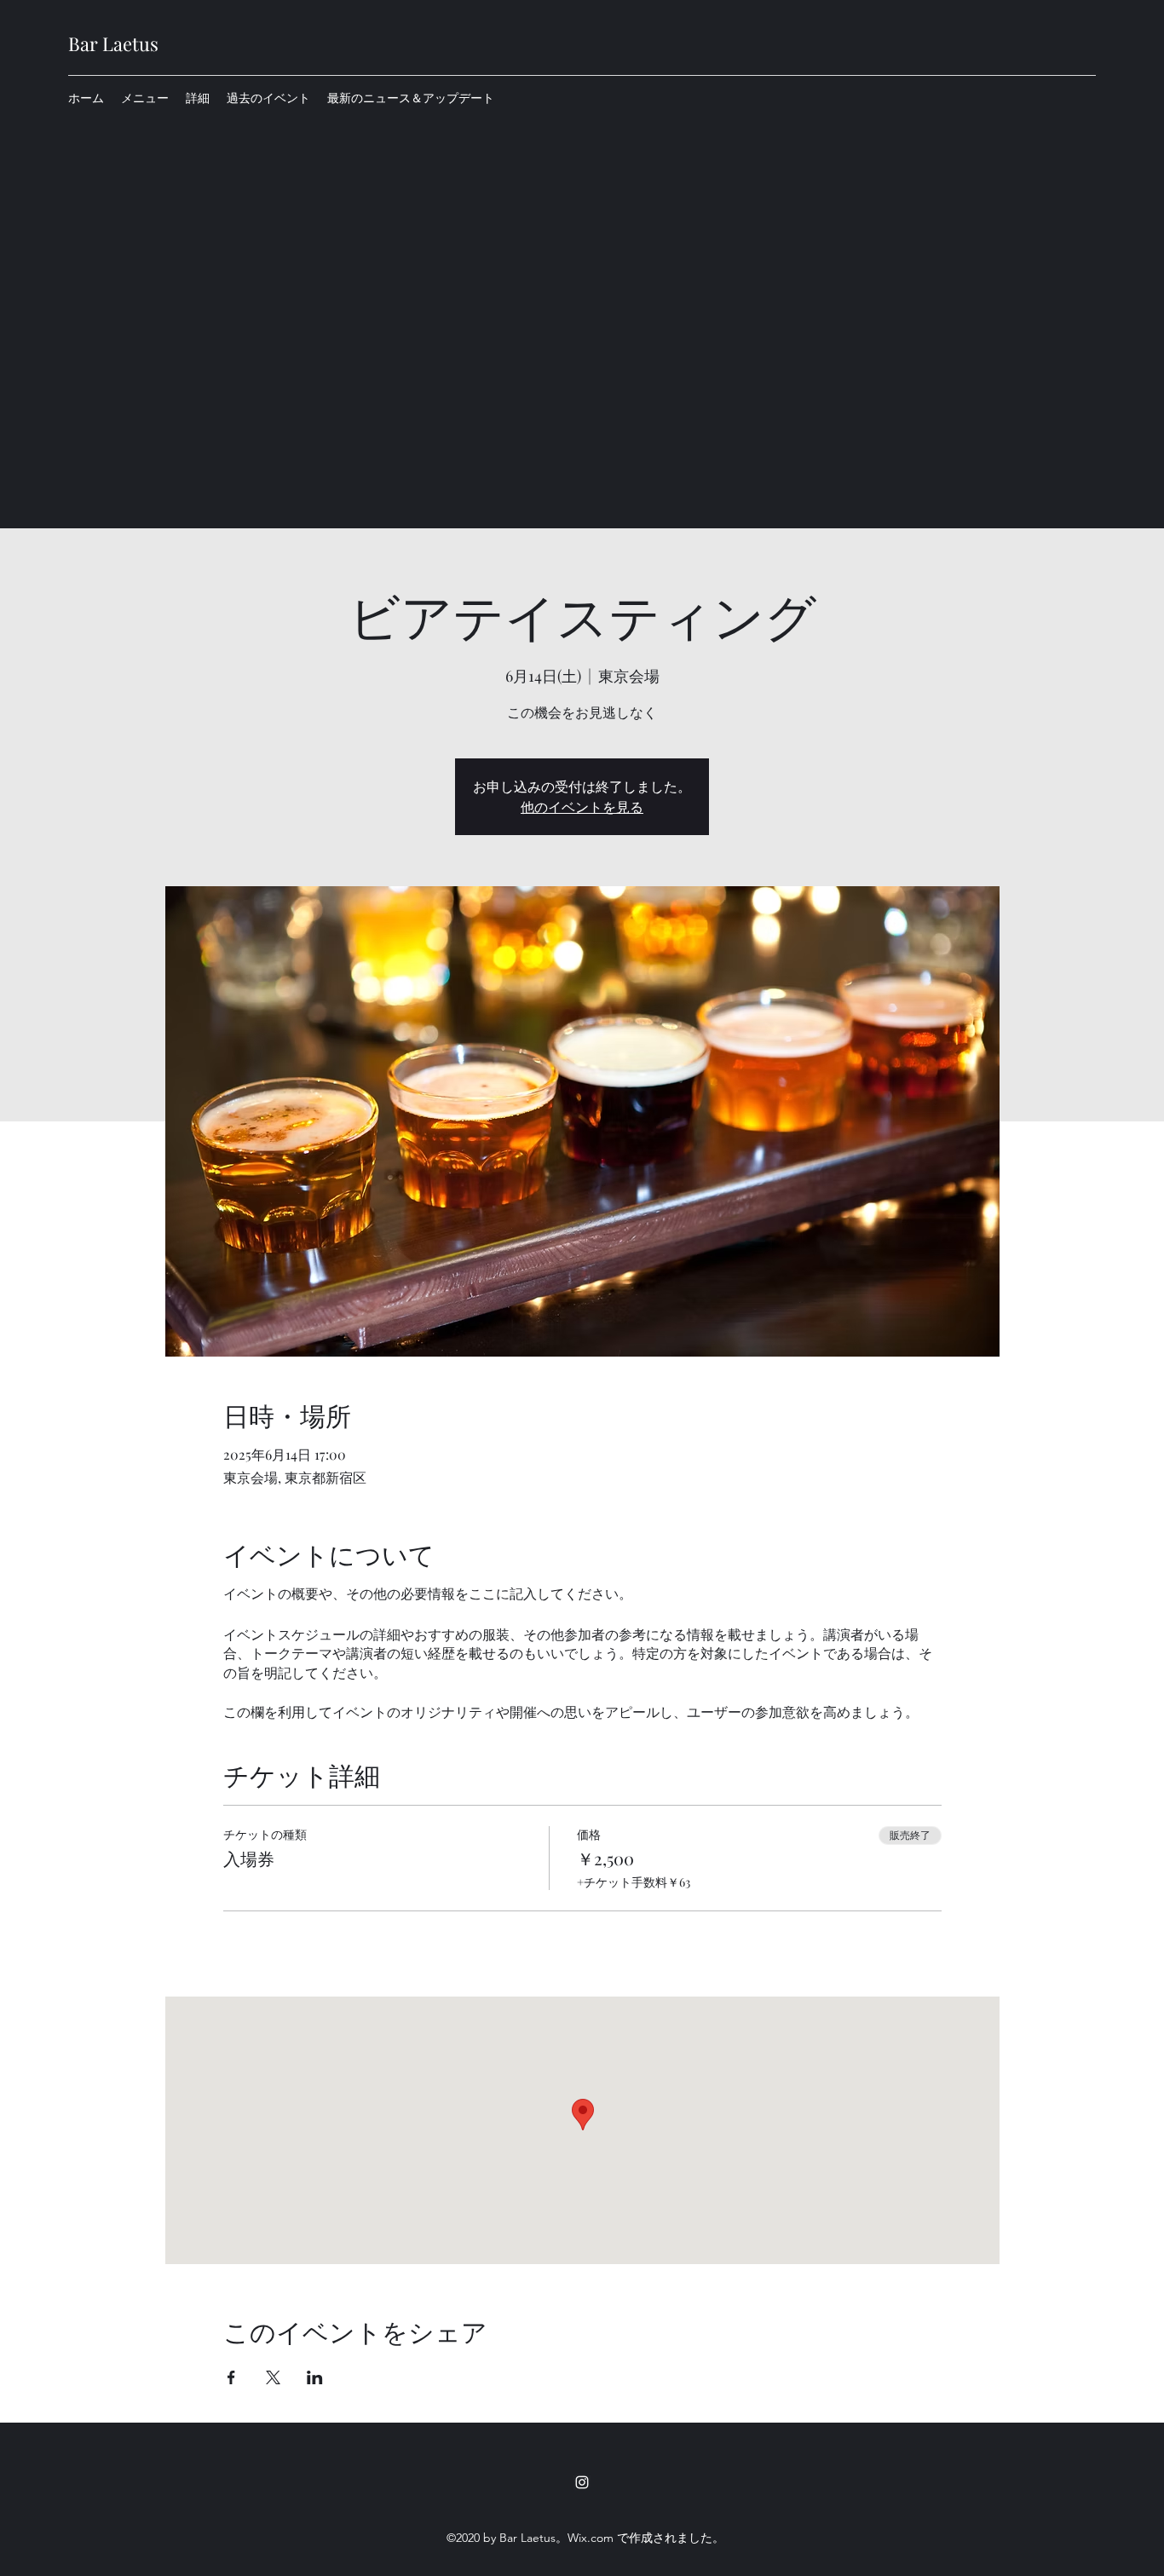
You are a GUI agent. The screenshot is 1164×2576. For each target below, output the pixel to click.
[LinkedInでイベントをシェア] (315, 2377)
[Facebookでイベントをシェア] (231, 2377)
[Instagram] (582, 2482)
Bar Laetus (113, 43)
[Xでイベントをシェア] (273, 2377)
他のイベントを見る (582, 807)
